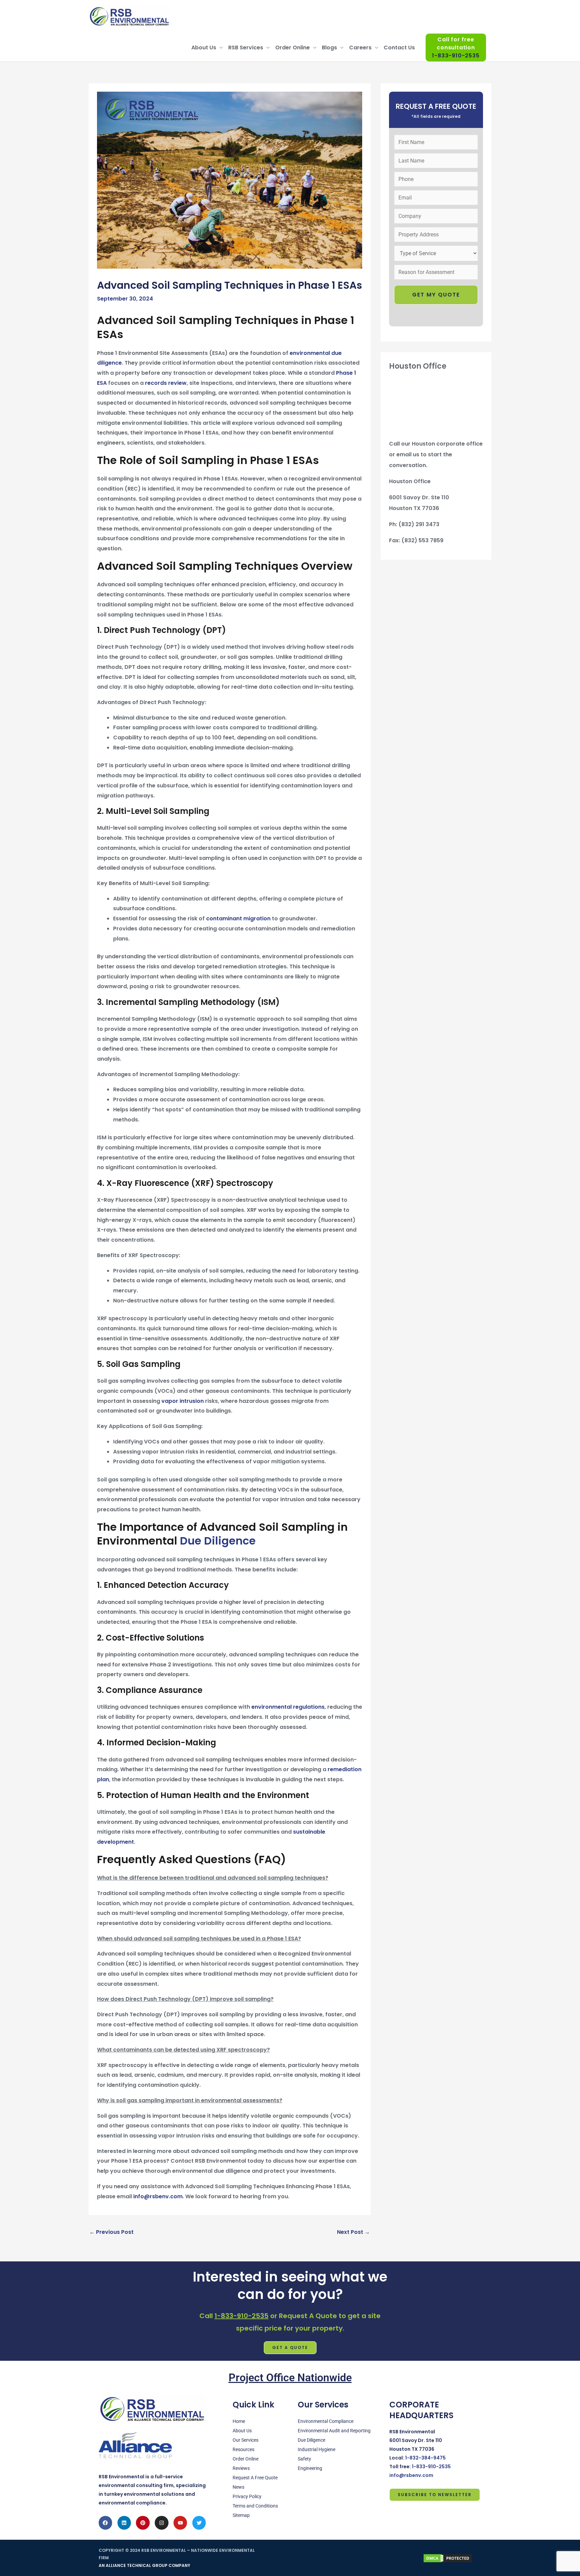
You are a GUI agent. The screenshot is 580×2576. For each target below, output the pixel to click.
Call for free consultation (456, 48)
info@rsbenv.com (157, 2196)
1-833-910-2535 (241, 2316)
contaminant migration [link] (238, 918)
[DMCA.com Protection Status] (448, 2558)
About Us (204, 48)
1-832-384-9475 (425, 2458)
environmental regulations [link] (288, 1707)
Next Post (353, 2232)
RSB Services (246, 48)
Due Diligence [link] (218, 1541)
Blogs (329, 48)
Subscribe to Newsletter (435, 2495)
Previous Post (111, 2232)
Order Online (293, 48)
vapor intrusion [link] (183, 1401)
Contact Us (399, 48)
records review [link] (166, 383)
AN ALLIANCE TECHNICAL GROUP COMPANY (144, 2565)
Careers (360, 48)
